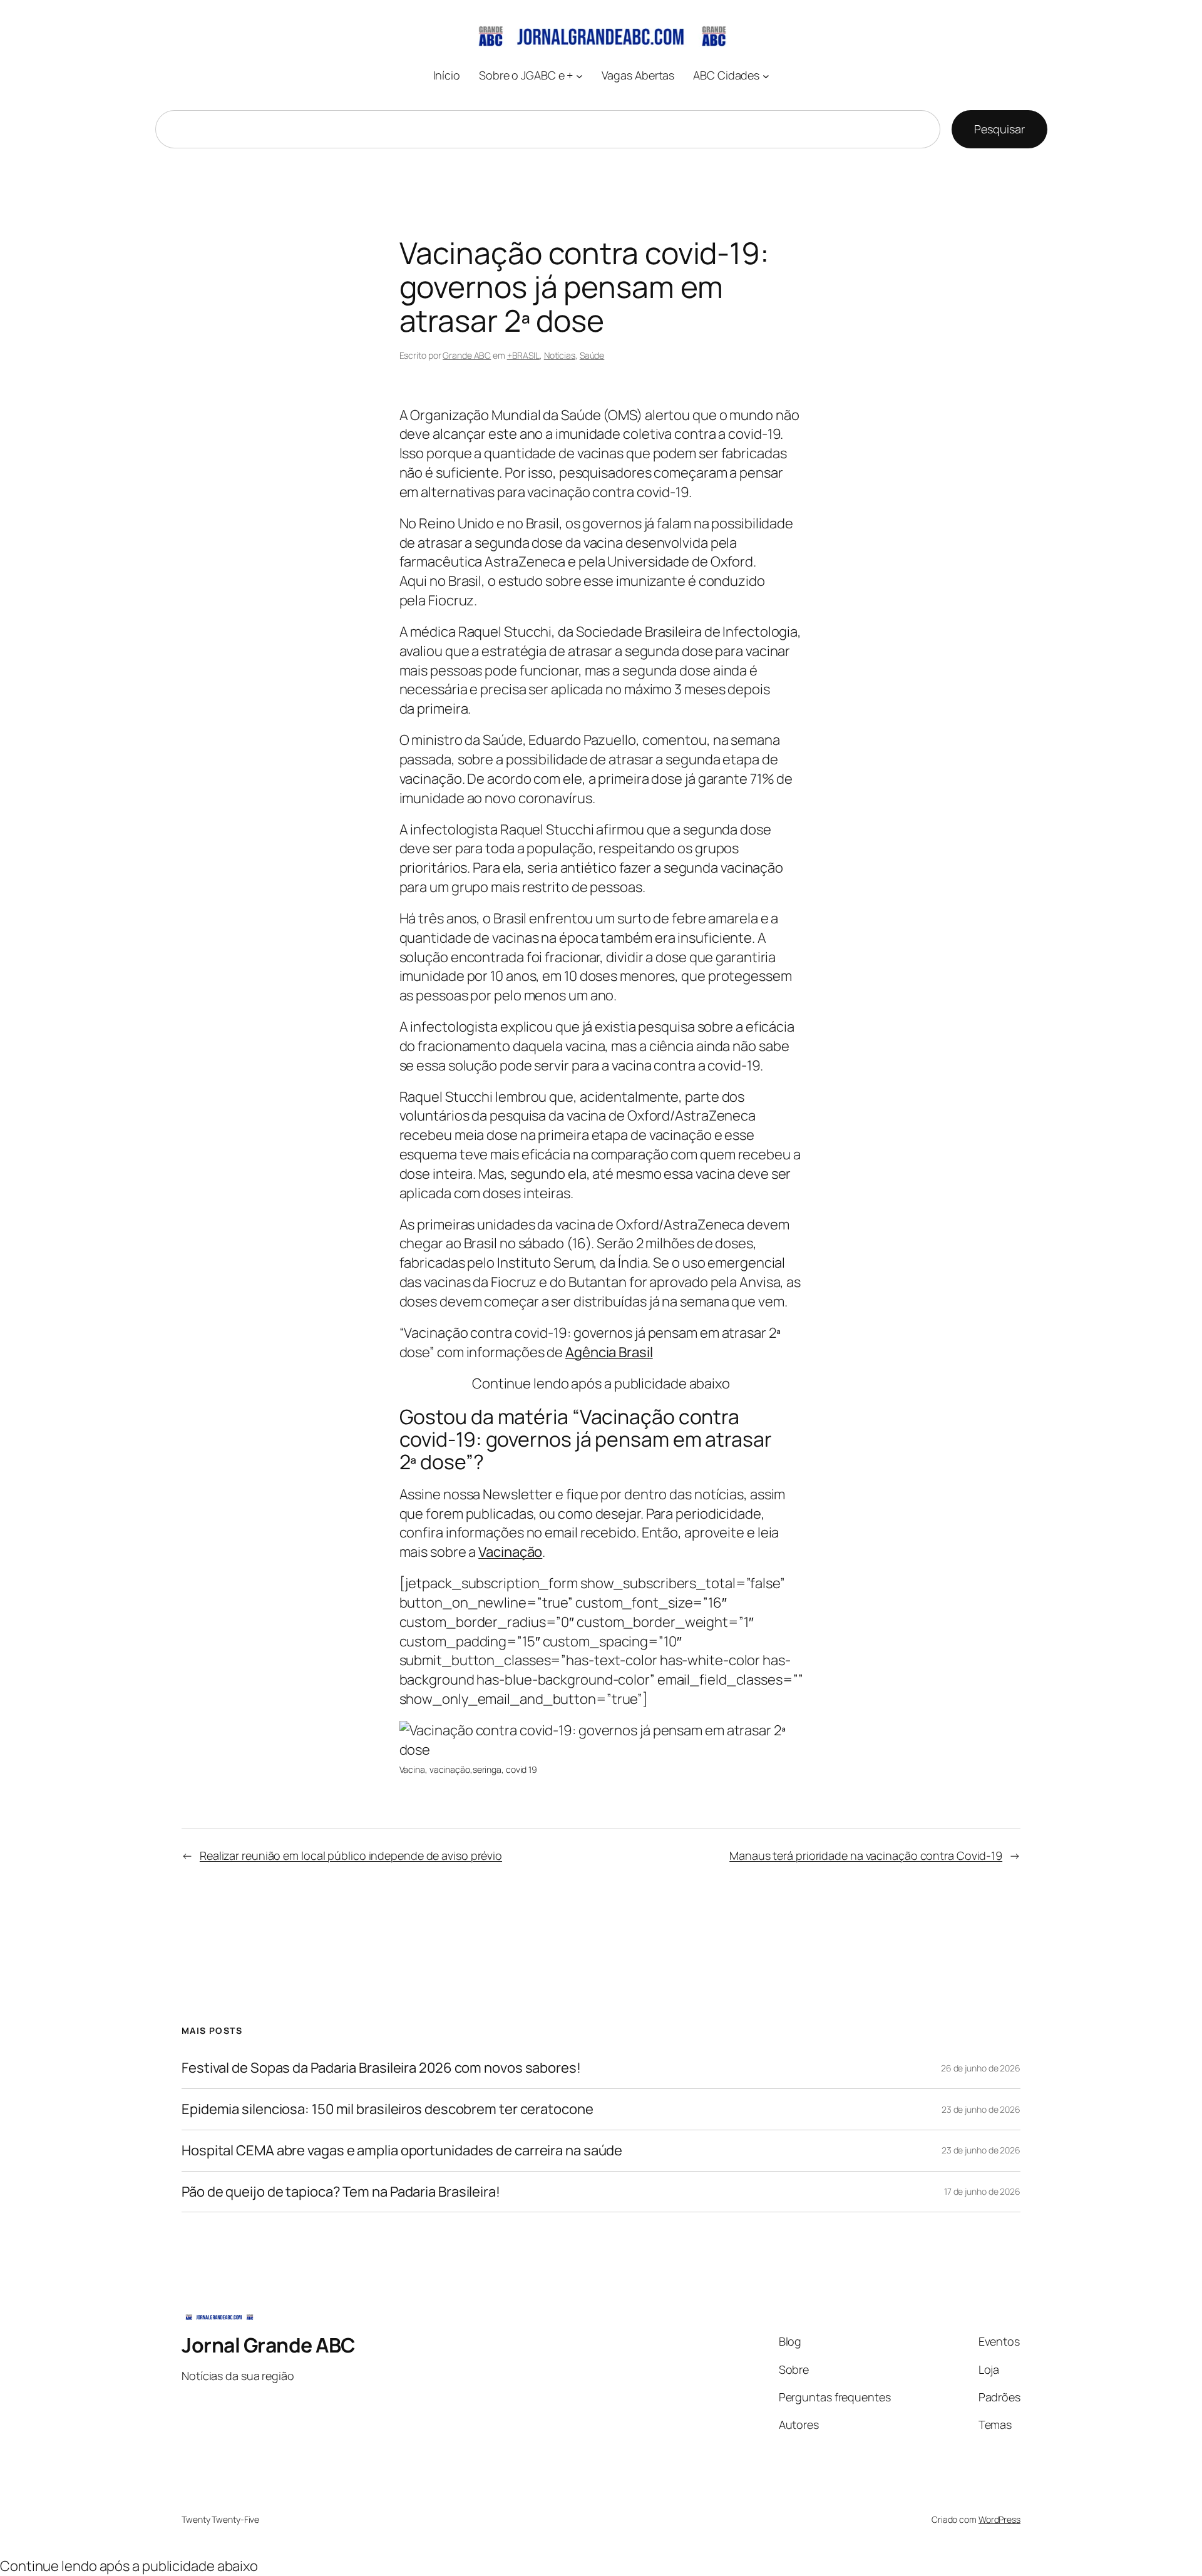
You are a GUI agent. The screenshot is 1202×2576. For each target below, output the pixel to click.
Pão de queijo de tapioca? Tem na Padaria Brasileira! (341, 2192)
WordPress (999, 2519)
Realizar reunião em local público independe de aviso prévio (351, 1855)
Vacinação (510, 1552)
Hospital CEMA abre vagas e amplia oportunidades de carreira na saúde (402, 2151)
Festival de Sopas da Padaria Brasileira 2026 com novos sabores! (381, 2068)
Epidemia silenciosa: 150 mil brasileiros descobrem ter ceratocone (388, 2109)
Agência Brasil (609, 1352)
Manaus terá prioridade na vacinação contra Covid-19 (866, 1855)
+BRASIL (523, 355)
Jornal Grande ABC (269, 2345)
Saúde (592, 355)
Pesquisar (999, 129)
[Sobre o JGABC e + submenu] (579, 75)
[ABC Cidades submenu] (766, 75)
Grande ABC (467, 355)
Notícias (560, 355)
